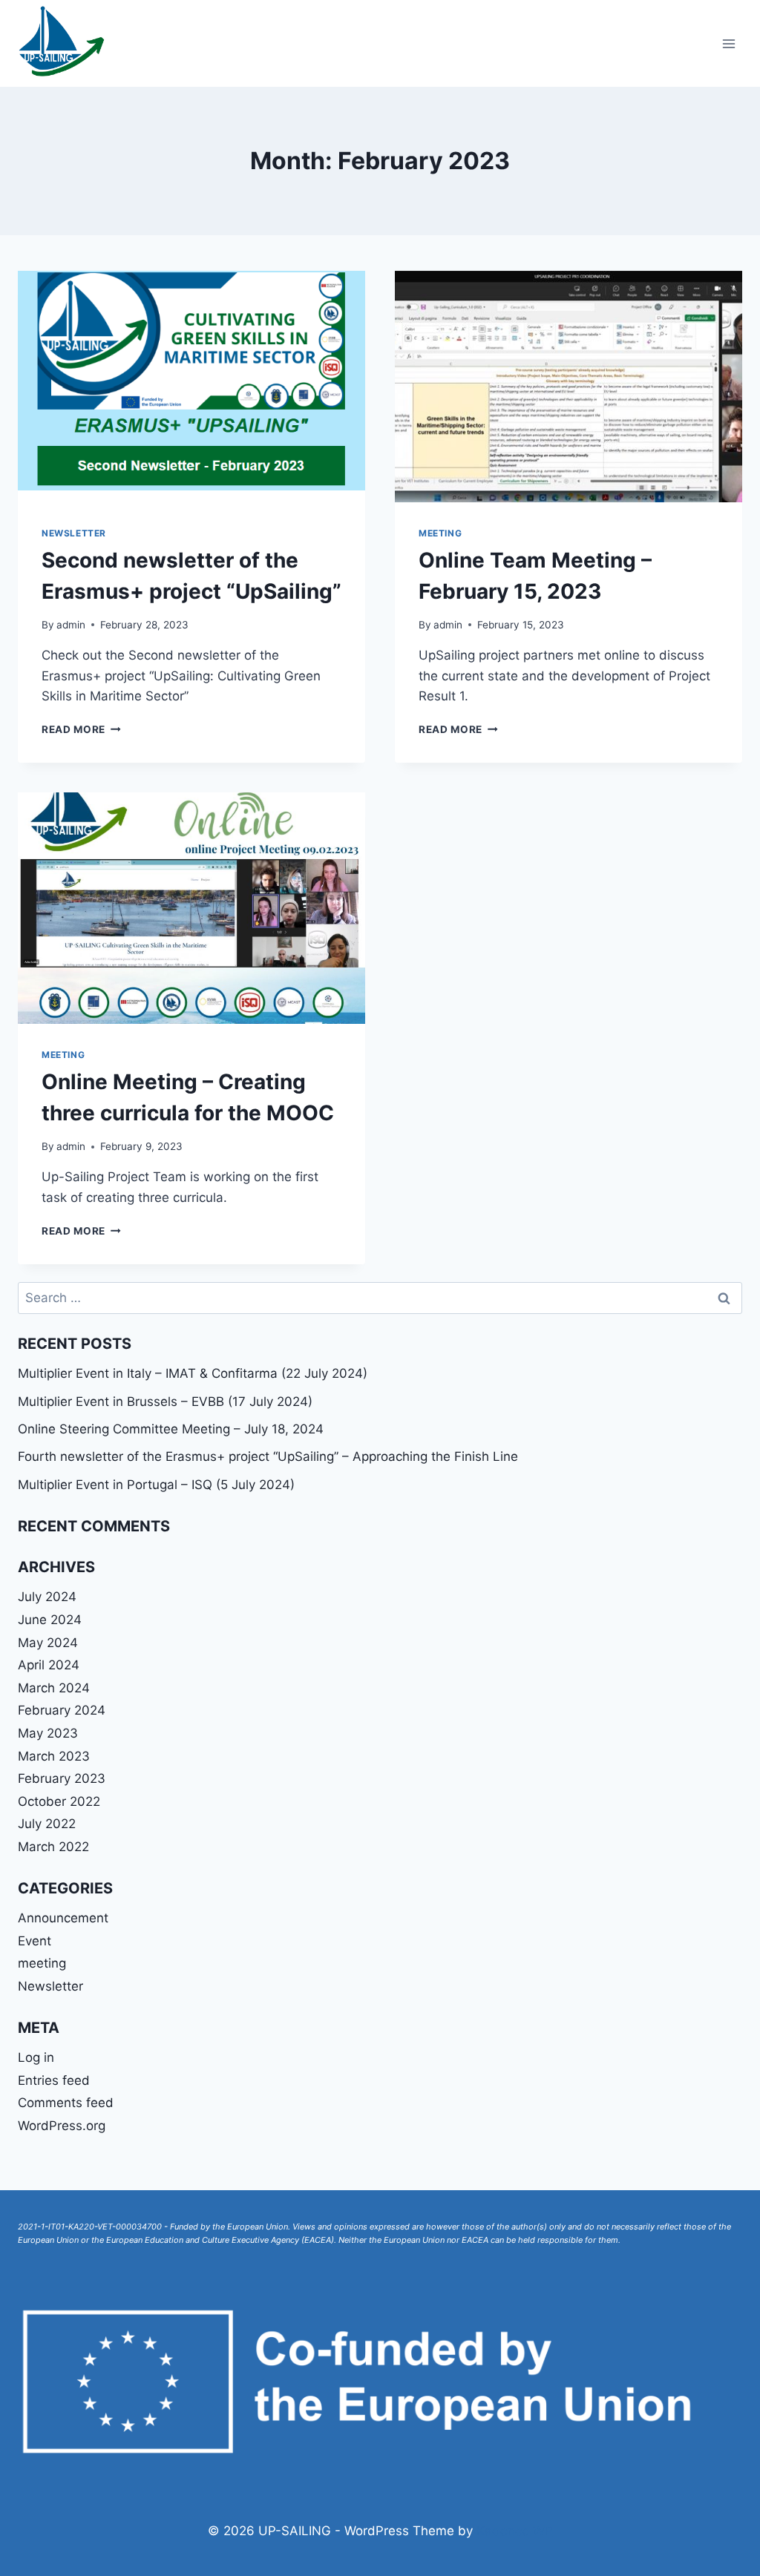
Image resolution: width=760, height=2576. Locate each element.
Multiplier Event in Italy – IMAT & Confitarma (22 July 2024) (193, 1373)
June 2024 (50, 1620)
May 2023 (48, 1733)
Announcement (63, 1918)
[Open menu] (728, 43)
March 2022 (53, 1847)
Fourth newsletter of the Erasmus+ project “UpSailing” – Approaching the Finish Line (268, 1456)
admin (71, 625)
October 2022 (59, 1801)
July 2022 (47, 1824)
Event (35, 1941)
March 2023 (54, 1756)
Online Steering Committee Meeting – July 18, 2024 (171, 1429)
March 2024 (54, 1688)
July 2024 (47, 1597)
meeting (440, 533)
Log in (36, 2057)
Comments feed (66, 2103)
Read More (81, 729)
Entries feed (54, 2080)
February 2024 (62, 1710)
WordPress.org (62, 2126)
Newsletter (74, 533)
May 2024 (48, 1643)
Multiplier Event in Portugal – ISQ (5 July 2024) (156, 1485)
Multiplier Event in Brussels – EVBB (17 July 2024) (165, 1402)
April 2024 (49, 1665)
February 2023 (62, 1778)
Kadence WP (515, 2531)
